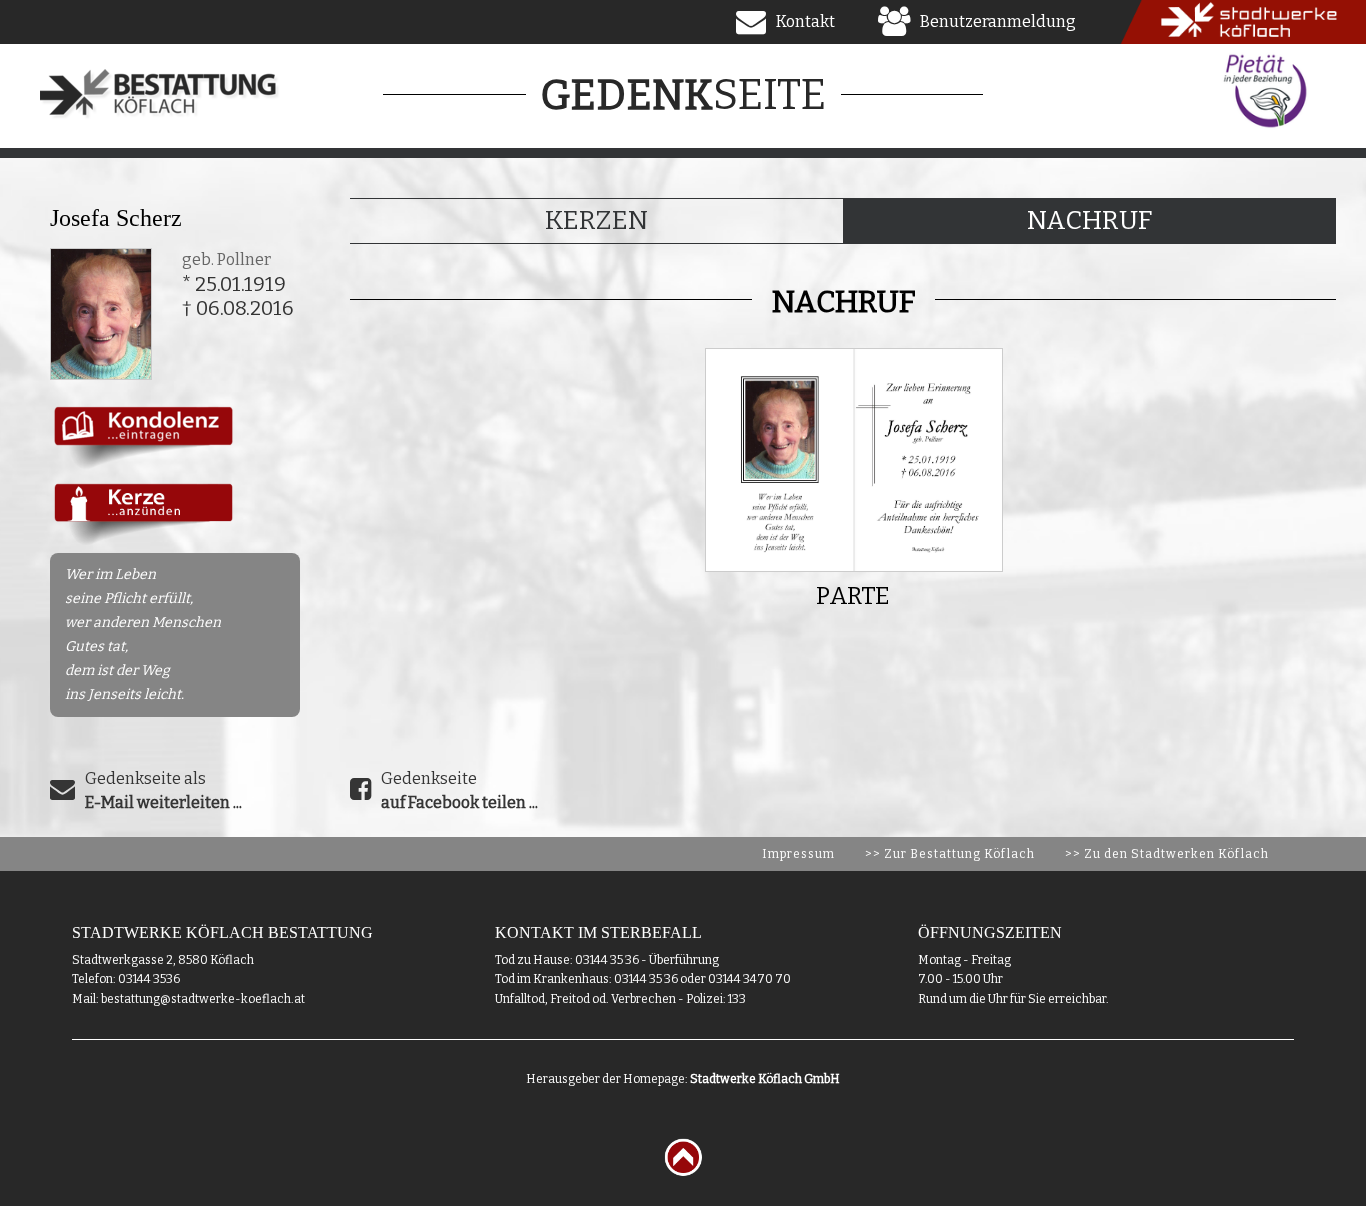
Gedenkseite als (163, 790)
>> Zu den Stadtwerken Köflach (1167, 854)
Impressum (798, 854)
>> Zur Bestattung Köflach (950, 854)
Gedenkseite (459, 790)
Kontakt (805, 21)
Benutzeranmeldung (998, 21)
